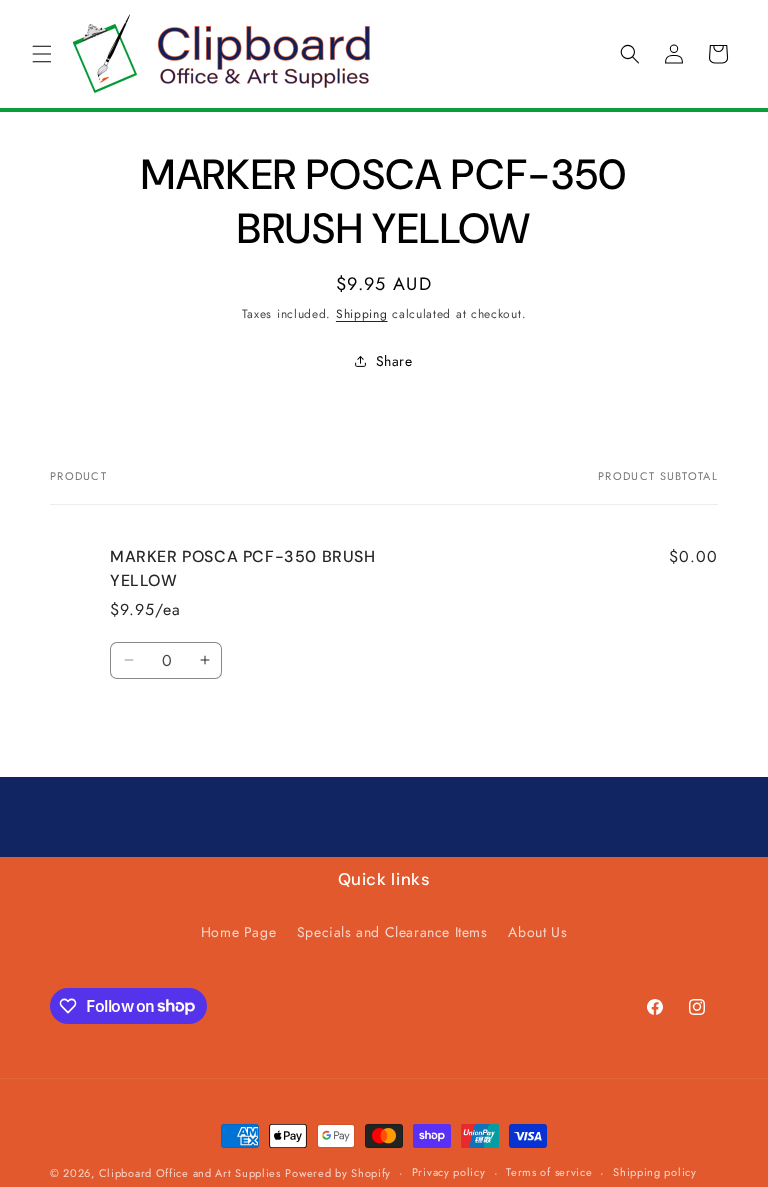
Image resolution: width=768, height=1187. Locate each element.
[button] (42, 54)
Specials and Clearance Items (392, 932)
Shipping (362, 314)
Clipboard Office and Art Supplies (190, 1173)
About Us (537, 932)
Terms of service (549, 1172)
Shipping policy (655, 1172)
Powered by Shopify (338, 1173)
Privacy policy (449, 1172)
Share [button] (394, 361)
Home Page (238, 932)
